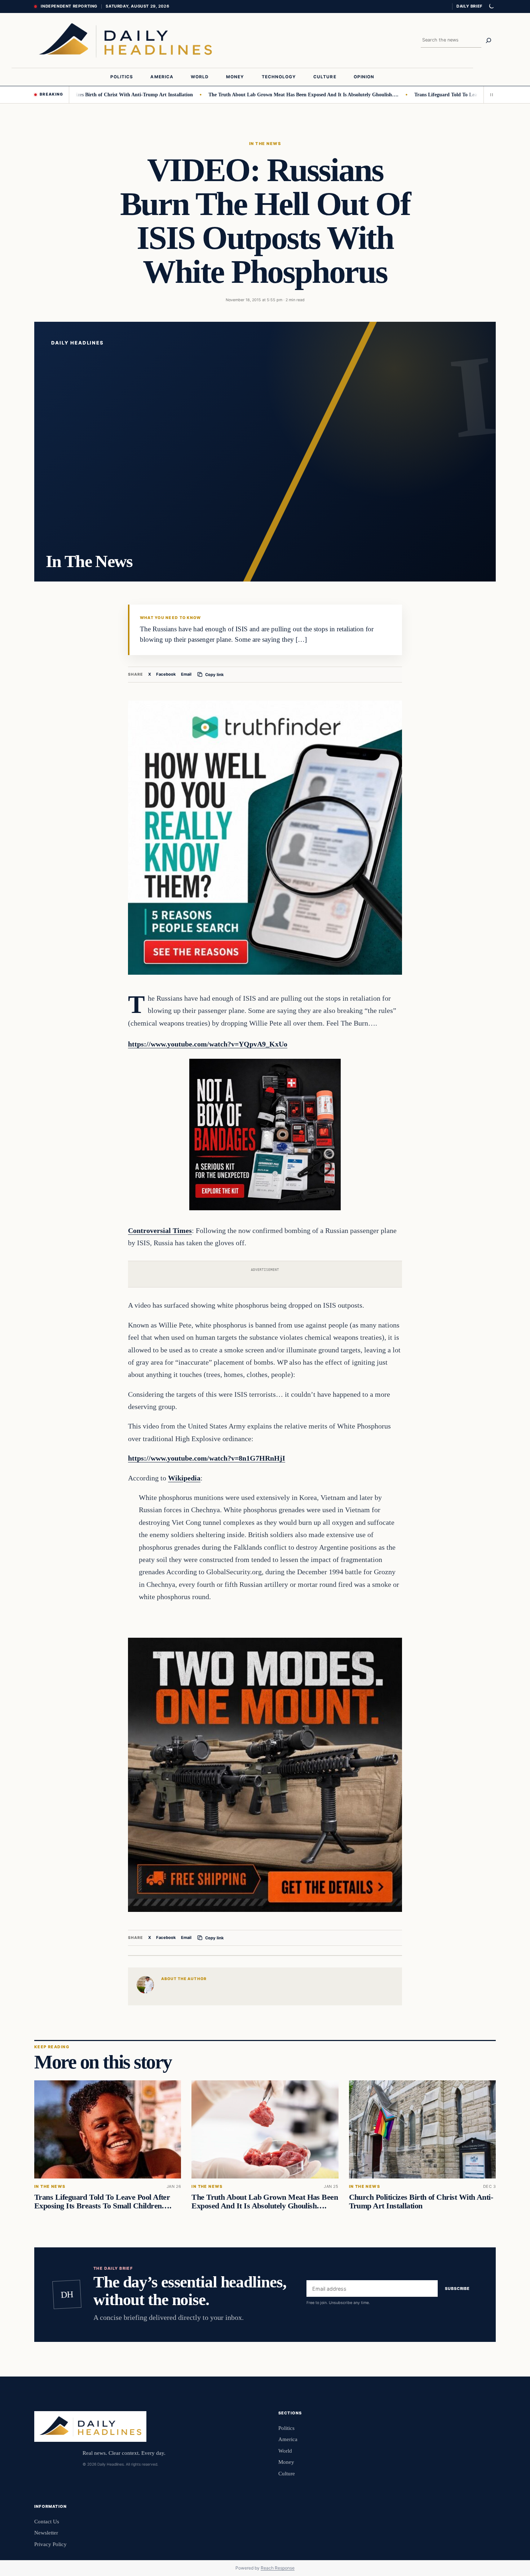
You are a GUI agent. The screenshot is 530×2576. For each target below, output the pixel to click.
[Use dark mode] (491, 6)
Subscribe (457, 2288)
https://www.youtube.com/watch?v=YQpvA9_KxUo (208, 1044)
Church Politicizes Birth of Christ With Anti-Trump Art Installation (421, 2202)
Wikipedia (184, 1478)
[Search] (489, 40)
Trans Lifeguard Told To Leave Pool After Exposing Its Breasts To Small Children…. (103, 2202)
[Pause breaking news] (490, 95)
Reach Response (278, 2568)
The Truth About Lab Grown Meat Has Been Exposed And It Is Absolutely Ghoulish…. (250, 95)
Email (186, 674)
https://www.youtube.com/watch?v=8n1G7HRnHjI (207, 1458)
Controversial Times (160, 1230)
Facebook (166, 674)
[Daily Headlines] (125, 40)
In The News (265, 144)
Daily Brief (469, 6)
